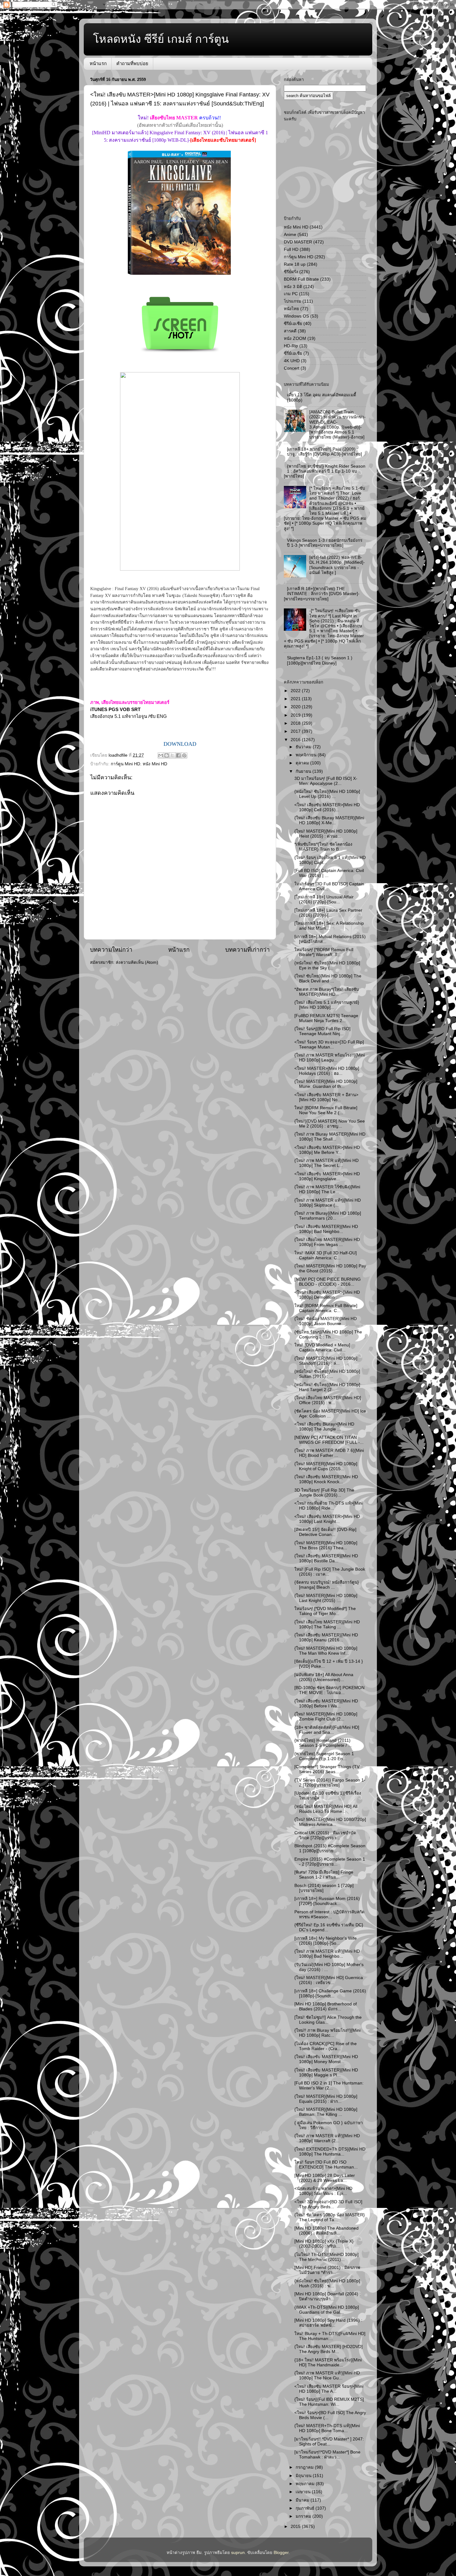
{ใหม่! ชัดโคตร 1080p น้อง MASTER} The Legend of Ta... (330, 2217)
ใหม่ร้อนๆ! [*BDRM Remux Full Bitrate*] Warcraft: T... (324, 952)
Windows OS (296, 316)
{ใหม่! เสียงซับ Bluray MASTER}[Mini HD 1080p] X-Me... (329, 820)
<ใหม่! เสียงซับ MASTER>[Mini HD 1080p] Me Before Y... (327, 1150)
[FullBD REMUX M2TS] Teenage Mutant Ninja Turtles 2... (326, 1018)
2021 (296, 699)
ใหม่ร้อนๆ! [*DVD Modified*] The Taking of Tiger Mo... (325, 1611)
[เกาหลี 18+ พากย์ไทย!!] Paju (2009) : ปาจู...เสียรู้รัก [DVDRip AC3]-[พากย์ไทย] (324, 452)
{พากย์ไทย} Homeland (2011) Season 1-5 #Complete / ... (323, 1743)
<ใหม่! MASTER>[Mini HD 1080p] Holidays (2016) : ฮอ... (327, 1071)
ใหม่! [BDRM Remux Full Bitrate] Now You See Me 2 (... (326, 1110)
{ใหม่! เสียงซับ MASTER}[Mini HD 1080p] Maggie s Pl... (326, 2073)
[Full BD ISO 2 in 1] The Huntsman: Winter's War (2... (329, 2086)
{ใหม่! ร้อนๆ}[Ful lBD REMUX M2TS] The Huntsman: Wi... (329, 2402)
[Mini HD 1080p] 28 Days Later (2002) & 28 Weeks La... (325, 2178)
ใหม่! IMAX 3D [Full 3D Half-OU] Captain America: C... (326, 1255)
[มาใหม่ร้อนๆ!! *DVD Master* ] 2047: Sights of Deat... (329, 2442)
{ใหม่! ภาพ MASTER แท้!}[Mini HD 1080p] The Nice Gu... (327, 2376)
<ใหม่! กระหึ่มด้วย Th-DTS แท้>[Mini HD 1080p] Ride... (329, 1506)
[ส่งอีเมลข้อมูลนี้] (161, 755)
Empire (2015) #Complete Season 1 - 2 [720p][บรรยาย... (330, 1862)
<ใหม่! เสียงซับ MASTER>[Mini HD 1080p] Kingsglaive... (327, 1176)
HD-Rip (291, 346)
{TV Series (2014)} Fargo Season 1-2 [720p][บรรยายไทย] (330, 1783)
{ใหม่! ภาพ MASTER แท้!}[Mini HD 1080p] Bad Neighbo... (327, 1954)
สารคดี (290, 331)
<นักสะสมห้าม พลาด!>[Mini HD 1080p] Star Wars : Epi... (323, 2191)
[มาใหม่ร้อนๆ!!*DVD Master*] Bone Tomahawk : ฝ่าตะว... (327, 2455)
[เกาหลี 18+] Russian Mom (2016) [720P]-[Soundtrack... (327, 1901)
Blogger (281, 2553)
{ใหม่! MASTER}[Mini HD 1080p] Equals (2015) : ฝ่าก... (326, 2099)
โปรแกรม (293, 301)
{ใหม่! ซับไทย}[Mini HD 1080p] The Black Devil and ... (328, 979)
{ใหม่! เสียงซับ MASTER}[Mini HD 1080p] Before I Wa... (326, 1704)
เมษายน (304, 2492)
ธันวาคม (304, 747)
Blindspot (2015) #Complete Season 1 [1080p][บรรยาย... (330, 1848)
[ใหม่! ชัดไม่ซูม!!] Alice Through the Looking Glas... (328, 2020)
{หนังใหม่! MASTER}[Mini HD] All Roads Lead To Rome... (326, 1809)
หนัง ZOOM (295, 338)
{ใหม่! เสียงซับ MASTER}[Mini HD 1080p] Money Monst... (326, 2059)
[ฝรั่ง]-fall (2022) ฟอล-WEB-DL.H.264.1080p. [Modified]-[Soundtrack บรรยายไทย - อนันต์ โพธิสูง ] (337, 565)
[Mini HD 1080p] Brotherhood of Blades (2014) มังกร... (326, 2007)
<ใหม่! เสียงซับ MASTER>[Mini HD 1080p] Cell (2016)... (327, 807)
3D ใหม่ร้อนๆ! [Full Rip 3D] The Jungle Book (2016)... (324, 1493)
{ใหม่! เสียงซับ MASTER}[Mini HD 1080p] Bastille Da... (326, 1558)
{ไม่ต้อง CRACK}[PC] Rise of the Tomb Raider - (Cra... (326, 2046)
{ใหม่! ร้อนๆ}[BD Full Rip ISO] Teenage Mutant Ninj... (322, 1031)
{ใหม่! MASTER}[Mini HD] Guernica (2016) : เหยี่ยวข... (329, 1980)
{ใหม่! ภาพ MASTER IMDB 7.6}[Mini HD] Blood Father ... (329, 1453)
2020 (296, 707)
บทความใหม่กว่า (111, 950)
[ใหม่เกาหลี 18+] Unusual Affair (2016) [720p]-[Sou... (324, 899)
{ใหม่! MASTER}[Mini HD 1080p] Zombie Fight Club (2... (326, 1717)
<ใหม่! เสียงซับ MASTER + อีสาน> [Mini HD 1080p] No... (326, 1097)
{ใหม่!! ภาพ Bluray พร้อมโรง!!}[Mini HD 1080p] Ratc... (327, 2033)
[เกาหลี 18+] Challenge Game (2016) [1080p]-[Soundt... (330, 1993)
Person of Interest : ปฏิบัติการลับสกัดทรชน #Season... (329, 1914)
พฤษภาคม (306, 2484)
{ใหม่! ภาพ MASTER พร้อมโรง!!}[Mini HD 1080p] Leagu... (330, 1058)
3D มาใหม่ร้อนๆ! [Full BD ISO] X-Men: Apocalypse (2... (326, 781)
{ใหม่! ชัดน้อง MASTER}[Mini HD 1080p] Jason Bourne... (326, 1321)
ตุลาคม (303, 763)
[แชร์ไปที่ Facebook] (178, 755)
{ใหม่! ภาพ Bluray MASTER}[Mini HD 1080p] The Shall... (330, 1137)
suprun (238, 2553)
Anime (290, 235)
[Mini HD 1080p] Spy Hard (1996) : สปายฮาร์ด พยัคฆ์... (328, 2323)
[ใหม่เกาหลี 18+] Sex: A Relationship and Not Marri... (329, 926)
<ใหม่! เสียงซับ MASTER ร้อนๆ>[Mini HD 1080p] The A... (329, 2389)
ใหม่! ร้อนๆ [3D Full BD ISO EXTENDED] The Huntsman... (326, 2165)
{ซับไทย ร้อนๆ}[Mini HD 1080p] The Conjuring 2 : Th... (328, 1335)
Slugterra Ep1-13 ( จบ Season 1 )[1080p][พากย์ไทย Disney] (320, 660)
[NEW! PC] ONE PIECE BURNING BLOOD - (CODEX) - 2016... (328, 1282)
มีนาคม (303, 2500)
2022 (296, 691)
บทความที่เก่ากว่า (248, 950)
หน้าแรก (98, 63)
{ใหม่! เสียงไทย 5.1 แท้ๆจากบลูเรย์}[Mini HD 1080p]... (327, 1005)
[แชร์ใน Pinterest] (184, 755)
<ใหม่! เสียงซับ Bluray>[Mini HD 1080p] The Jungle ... (324, 1427)
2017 (296, 731)
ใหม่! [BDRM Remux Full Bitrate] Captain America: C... (326, 1308)
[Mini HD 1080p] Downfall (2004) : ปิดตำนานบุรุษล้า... (328, 2296)
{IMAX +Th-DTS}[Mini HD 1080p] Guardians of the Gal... (327, 2310)
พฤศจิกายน (307, 755)
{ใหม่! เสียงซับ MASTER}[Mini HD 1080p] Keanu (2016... (326, 1637)
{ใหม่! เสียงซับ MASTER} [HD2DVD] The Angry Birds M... (329, 2349)
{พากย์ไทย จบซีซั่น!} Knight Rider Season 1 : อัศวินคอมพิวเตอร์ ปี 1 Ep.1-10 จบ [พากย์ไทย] (325, 471)
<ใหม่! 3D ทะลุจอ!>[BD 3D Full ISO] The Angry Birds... (328, 2204)
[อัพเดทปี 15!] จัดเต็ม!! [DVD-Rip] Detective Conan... (325, 1532)
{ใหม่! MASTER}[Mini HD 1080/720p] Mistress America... (330, 1822)
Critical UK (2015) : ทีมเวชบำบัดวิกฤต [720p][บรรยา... (325, 1835)
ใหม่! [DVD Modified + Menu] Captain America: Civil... (322, 1348)
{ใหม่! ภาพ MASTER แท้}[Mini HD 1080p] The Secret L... (326, 1163)
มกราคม (304, 2516)
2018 (296, 723)
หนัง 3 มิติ (293, 287)
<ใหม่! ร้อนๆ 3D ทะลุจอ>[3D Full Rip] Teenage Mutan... (329, 1045)
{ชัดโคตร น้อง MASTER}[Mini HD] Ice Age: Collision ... (330, 1414)
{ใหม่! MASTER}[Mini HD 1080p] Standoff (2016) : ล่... (326, 1361)
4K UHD (292, 361)
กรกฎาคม (305, 2467)
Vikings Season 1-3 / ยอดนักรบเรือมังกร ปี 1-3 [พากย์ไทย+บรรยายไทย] (325, 543)
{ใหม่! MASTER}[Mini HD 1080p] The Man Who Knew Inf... (326, 1651)
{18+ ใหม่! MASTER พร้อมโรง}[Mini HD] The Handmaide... (328, 2362)
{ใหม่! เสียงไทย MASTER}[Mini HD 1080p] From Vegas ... (327, 1242)
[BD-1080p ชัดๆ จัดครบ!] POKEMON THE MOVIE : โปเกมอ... (329, 1690)
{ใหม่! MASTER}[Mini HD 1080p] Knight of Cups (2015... (326, 1466)
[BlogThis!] (167, 755)
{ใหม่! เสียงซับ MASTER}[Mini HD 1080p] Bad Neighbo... (326, 1229)
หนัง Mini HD (155, 764)
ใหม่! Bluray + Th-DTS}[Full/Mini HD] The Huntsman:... (330, 2336)
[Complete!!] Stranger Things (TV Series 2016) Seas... (327, 1769)
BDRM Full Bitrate (301, 279)
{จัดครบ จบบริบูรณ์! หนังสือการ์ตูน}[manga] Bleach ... (327, 1585)
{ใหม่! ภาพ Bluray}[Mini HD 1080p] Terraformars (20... (328, 1216)
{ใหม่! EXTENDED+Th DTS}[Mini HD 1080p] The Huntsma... (330, 2152)
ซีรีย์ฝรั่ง (291, 272)
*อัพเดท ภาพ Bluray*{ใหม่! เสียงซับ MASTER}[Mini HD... (327, 992)
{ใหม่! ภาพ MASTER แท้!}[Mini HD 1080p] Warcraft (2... (327, 2138)
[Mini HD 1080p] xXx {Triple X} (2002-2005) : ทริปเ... (324, 2244)
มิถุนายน (304, 2476)
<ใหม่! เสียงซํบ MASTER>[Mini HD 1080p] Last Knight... (327, 1519)
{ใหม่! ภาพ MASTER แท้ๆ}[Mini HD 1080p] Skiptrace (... (328, 1203)
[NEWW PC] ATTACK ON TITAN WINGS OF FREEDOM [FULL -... (329, 1440)
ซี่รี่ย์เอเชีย (293, 353)
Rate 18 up (295, 264)
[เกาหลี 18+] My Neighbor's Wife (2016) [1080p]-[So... (326, 1941)
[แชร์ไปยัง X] (172, 755)
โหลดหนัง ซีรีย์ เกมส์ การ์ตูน (161, 39)
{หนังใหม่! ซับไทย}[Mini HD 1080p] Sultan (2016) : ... (327, 1374)
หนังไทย (291, 309)
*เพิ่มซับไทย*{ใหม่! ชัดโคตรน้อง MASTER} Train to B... (323, 847)
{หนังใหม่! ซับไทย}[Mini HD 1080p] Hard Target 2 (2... (327, 1387)
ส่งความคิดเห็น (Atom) (137, 962)
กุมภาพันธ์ (306, 2508)
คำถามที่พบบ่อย (132, 63)
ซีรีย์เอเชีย (293, 324)
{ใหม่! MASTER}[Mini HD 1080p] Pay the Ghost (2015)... (330, 1268)
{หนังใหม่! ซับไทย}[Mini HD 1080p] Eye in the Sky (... (327, 965)
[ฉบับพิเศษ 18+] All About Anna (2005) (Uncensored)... (324, 1677)
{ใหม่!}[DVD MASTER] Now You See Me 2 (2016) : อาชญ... (330, 1124)
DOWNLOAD (180, 744)
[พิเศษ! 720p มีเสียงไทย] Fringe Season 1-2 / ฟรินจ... (324, 1875)
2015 (296, 2527)
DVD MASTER (298, 242)
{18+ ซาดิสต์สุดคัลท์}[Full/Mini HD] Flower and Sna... (327, 1730)
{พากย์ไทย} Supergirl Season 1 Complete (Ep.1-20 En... (324, 1756)
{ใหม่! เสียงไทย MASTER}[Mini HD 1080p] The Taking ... (327, 1624)
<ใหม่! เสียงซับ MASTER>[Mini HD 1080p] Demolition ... (327, 1295)
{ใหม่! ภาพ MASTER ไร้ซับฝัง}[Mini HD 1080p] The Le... (327, 1189)
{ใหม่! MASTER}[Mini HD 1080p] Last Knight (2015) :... (326, 1598)
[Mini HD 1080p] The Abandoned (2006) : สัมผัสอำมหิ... (326, 2231)
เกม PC (291, 294)
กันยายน (304, 771)
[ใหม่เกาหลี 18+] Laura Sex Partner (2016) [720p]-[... (328, 913)
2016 (296, 740)
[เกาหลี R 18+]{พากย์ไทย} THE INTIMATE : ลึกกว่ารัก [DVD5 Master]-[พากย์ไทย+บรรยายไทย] (322, 594)
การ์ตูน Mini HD (125, 764)
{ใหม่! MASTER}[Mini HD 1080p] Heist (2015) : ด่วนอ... (326, 834)
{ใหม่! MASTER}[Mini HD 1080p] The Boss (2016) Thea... (326, 1545)
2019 (296, 715)
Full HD (291, 249)
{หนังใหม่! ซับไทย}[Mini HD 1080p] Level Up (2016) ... (327, 794)
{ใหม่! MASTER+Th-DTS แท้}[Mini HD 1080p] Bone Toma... (327, 2428)
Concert (292, 368)
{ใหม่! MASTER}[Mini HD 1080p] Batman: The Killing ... (326, 2112)
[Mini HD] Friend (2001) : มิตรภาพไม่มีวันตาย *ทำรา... (327, 2270)
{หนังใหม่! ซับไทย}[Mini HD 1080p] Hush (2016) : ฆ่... (327, 2283)
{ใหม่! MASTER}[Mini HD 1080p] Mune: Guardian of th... (326, 1084)
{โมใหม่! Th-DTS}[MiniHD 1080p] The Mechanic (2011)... (326, 2257)
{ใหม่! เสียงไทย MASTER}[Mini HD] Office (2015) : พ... (328, 1400)
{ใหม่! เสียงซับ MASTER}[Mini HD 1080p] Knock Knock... (326, 1479)
